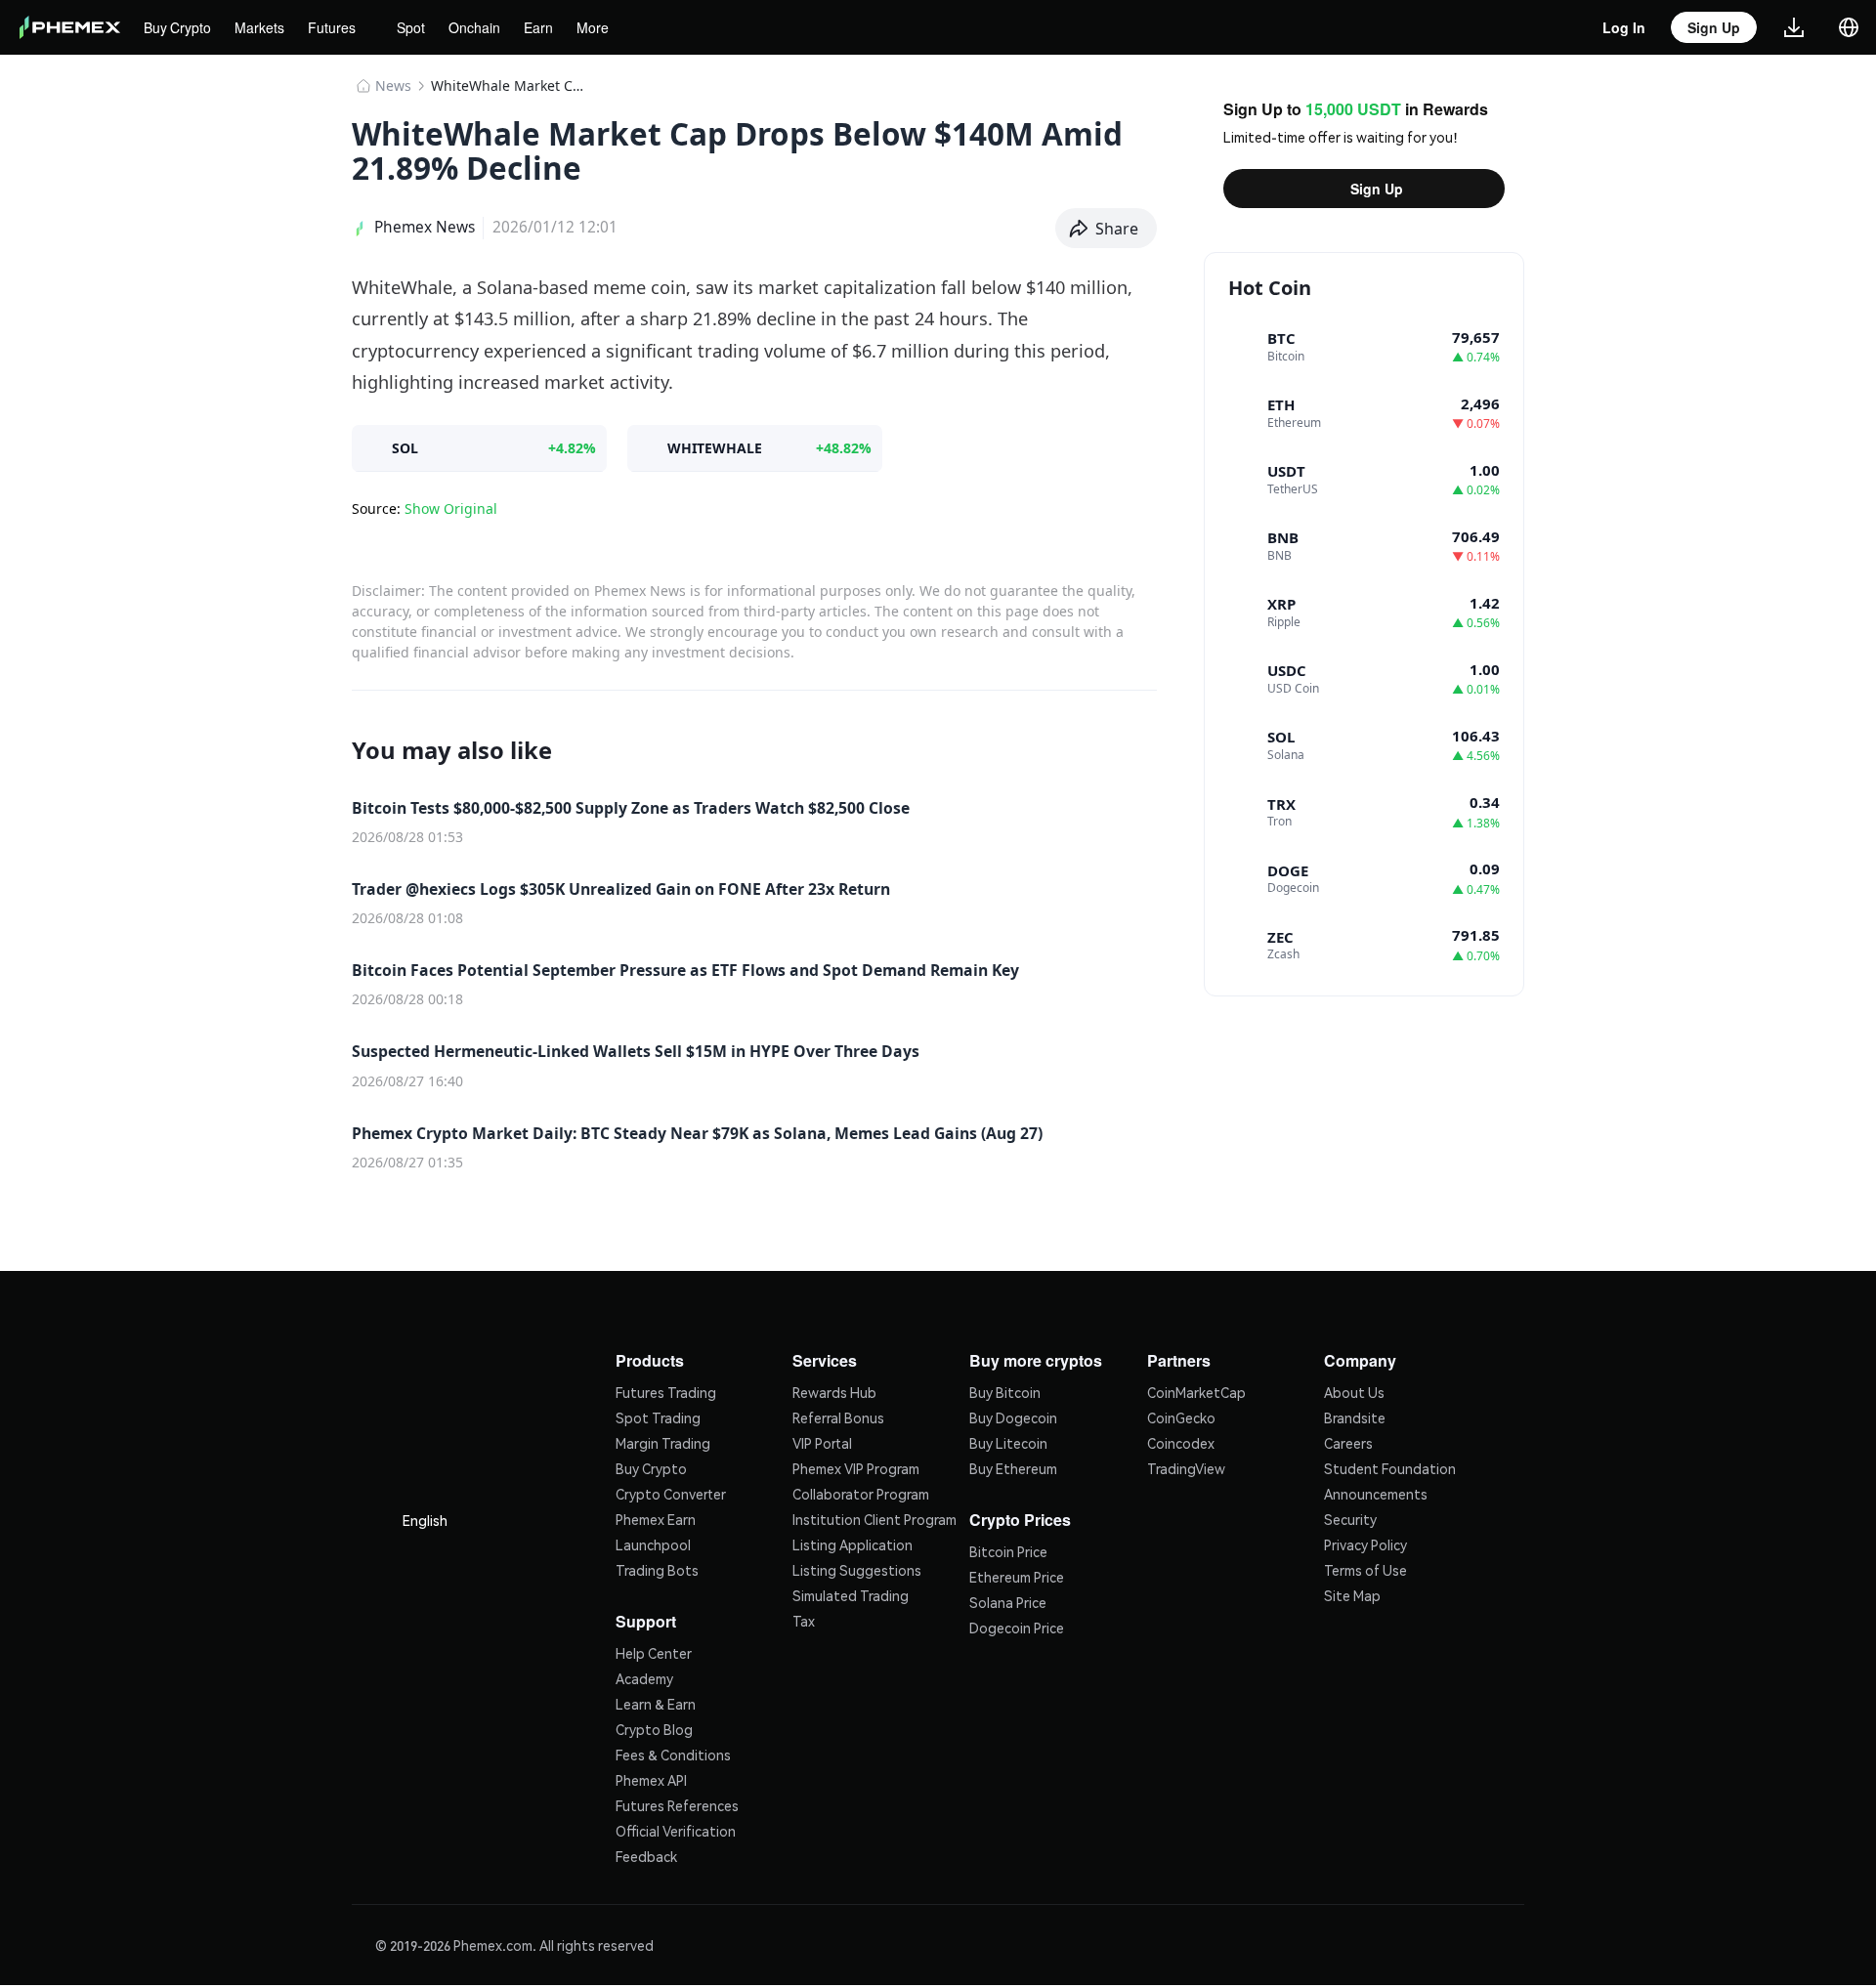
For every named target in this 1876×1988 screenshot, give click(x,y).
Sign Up (1377, 189)
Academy (644, 1674)
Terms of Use (1365, 1568)
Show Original (451, 508)
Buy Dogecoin (1013, 1416)
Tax (804, 1619)
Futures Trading (666, 1390)
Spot (420, 27)
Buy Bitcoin (1005, 1390)
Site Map (1352, 1593)
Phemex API (651, 1776)
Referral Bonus (838, 1416)
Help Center (654, 1649)
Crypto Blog (654, 1725)
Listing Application (853, 1543)
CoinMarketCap (1196, 1390)
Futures (338, 27)
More (603, 27)
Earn (550, 27)
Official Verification (676, 1827)
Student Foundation (1390, 1466)
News (393, 85)
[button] (1107, 229)
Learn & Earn (656, 1700)
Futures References (677, 1801)
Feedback (646, 1852)
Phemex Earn (656, 1517)
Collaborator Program (861, 1492)
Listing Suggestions (857, 1568)
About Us (1354, 1390)
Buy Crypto (179, 27)
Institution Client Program (874, 1517)
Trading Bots (657, 1568)
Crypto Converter (671, 1492)
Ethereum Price (1017, 1573)
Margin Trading (663, 1441)
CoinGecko (1181, 1416)
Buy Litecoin (1008, 1441)
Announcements (1376, 1492)
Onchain (486, 27)
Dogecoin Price (1017, 1624)
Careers (1348, 1441)
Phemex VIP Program (856, 1466)
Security (1350, 1517)
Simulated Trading (851, 1593)
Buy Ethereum (1013, 1466)
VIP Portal (822, 1441)
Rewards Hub (834, 1390)
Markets (264, 27)
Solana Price (1008, 1598)
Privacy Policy (1365, 1543)
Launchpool (653, 1543)
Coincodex (1181, 1441)
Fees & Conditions (673, 1751)
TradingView (1186, 1466)
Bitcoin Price (1008, 1547)
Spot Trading (658, 1416)
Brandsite (1355, 1416)
